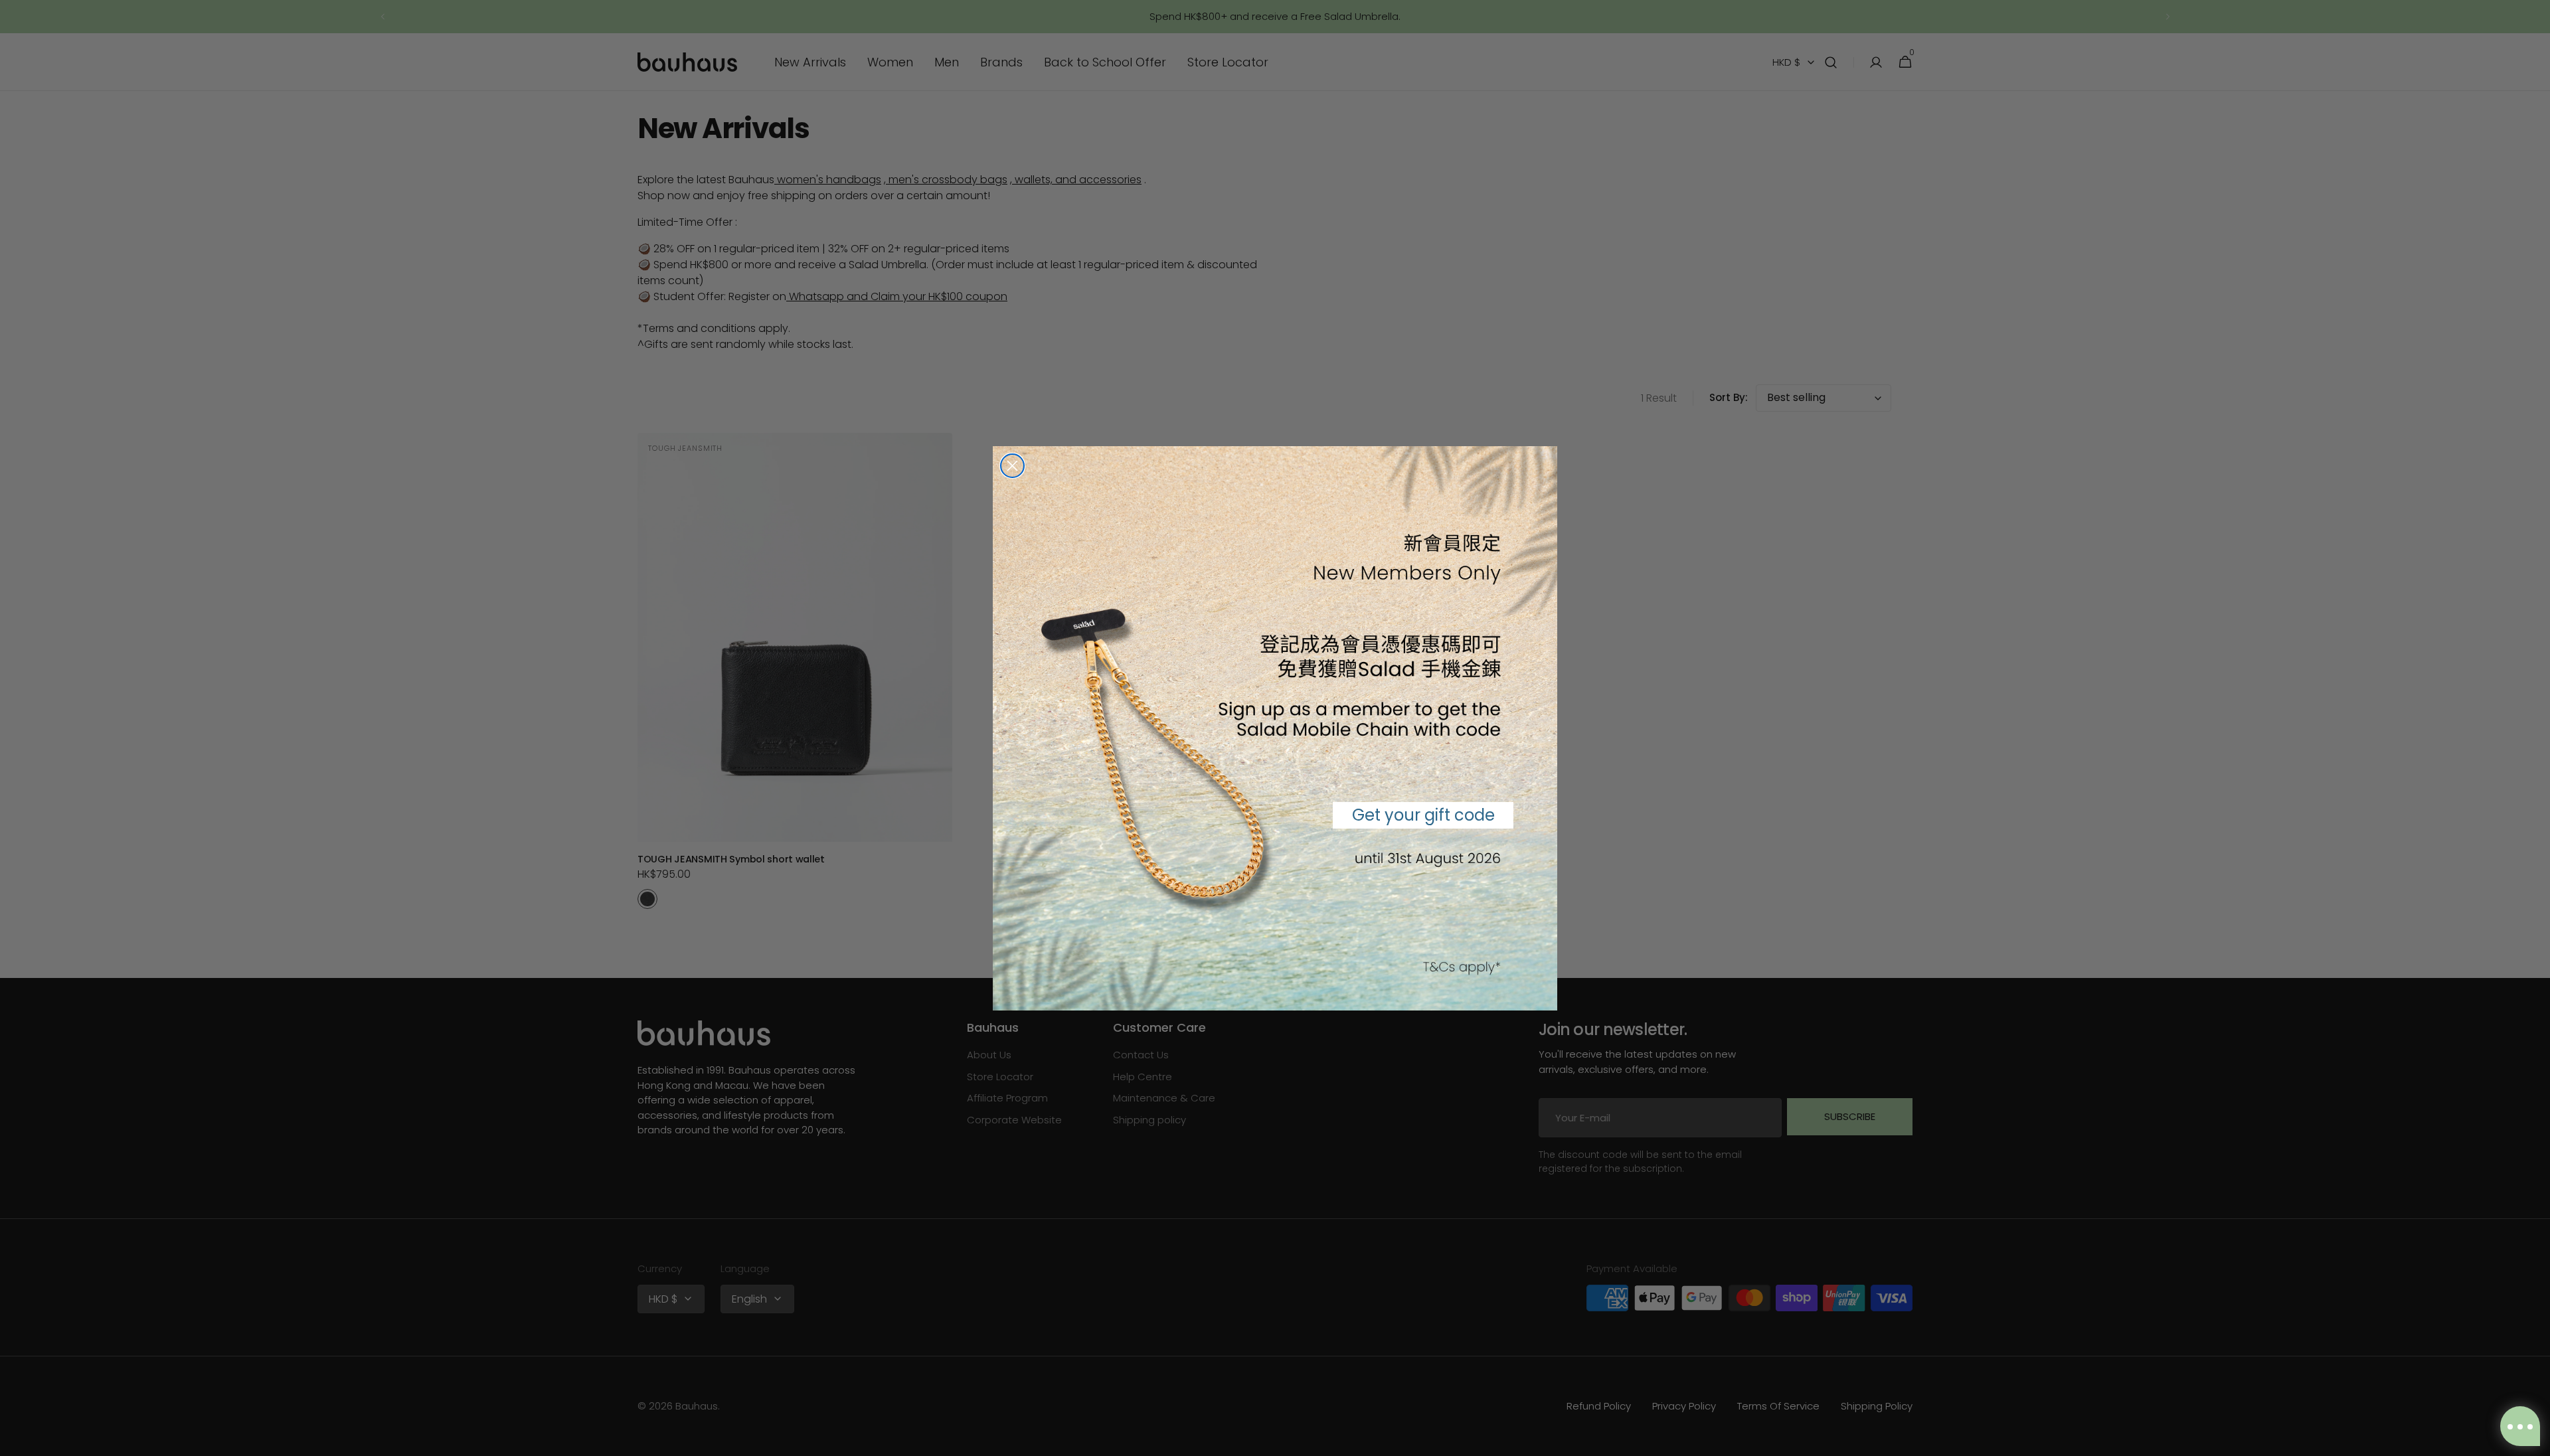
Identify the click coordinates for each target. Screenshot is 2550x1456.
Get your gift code (1423, 815)
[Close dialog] (1012, 466)
